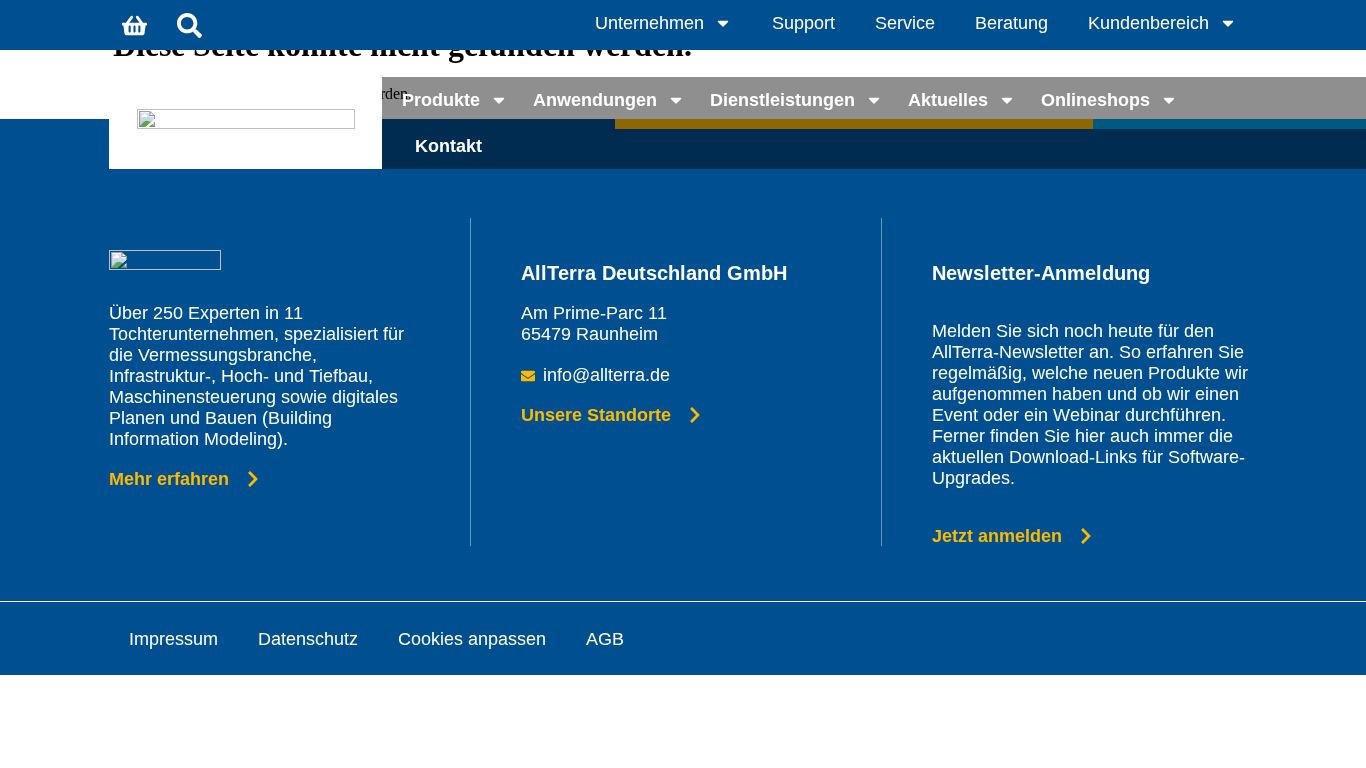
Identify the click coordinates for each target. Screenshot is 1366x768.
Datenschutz (308, 639)
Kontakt (448, 146)
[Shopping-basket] (134, 25)
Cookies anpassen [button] (472, 639)
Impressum (173, 639)
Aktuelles (948, 100)
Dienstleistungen (782, 100)
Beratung (1011, 23)
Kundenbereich (1148, 23)
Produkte (441, 100)
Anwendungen (595, 100)
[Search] (189, 25)
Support (803, 23)
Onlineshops (1095, 100)
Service (905, 23)
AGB (605, 639)
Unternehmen (649, 23)
